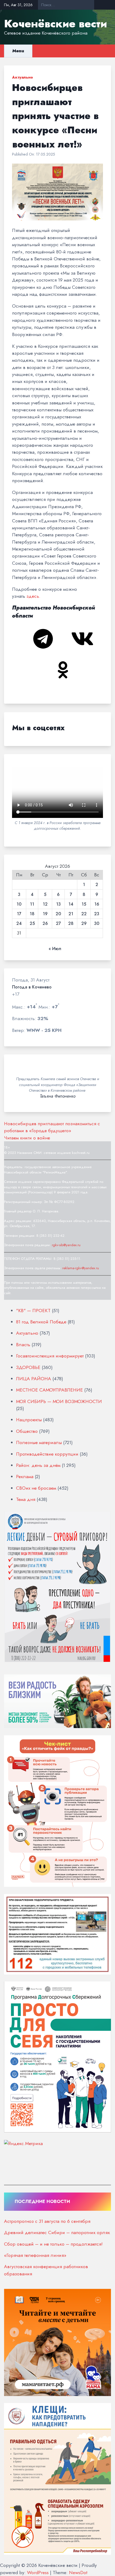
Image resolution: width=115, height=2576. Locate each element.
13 (58, 904)
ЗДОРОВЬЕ (28, 1367)
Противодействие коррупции (47, 1454)
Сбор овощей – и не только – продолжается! (53, 2244)
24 (19, 924)
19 (45, 914)
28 (71, 924)
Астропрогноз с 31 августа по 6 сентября (47, 2221)
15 (84, 904)
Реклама (25, 1477)
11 (32, 904)
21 (71, 914)
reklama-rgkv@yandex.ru (81, 1268)
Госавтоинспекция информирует (50, 1356)
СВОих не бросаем (36, 1488)
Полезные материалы (39, 1442)
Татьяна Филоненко (58, 1096)
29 (84, 924)
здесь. (33, 596)
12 (45, 904)
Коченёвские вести (55, 24)
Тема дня (26, 1499)
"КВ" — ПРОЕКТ (33, 1311)
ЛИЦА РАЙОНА (34, 1379)
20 (58, 914)
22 (84, 914)
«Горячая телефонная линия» (35, 2255)
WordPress (38, 2573)
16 (97, 904)
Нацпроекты (29, 1420)
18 (32, 914)
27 (58, 924)
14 (71, 904)
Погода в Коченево (32, 987)
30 (97, 924)
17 (19, 914)
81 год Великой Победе (41, 1322)
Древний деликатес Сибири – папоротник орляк (57, 2232)
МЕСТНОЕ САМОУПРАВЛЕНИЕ (49, 1390)
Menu (18, 51)
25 (32, 924)
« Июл (55, 949)
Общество (27, 1431)
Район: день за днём (38, 1465)
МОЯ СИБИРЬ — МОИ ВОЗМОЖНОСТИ (59, 1401)
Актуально (22, 77)
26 (45, 924)
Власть (23, 1345)
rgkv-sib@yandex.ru (66, 1245)
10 (19, 904)
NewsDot (78, 2573)
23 (97, 914)
